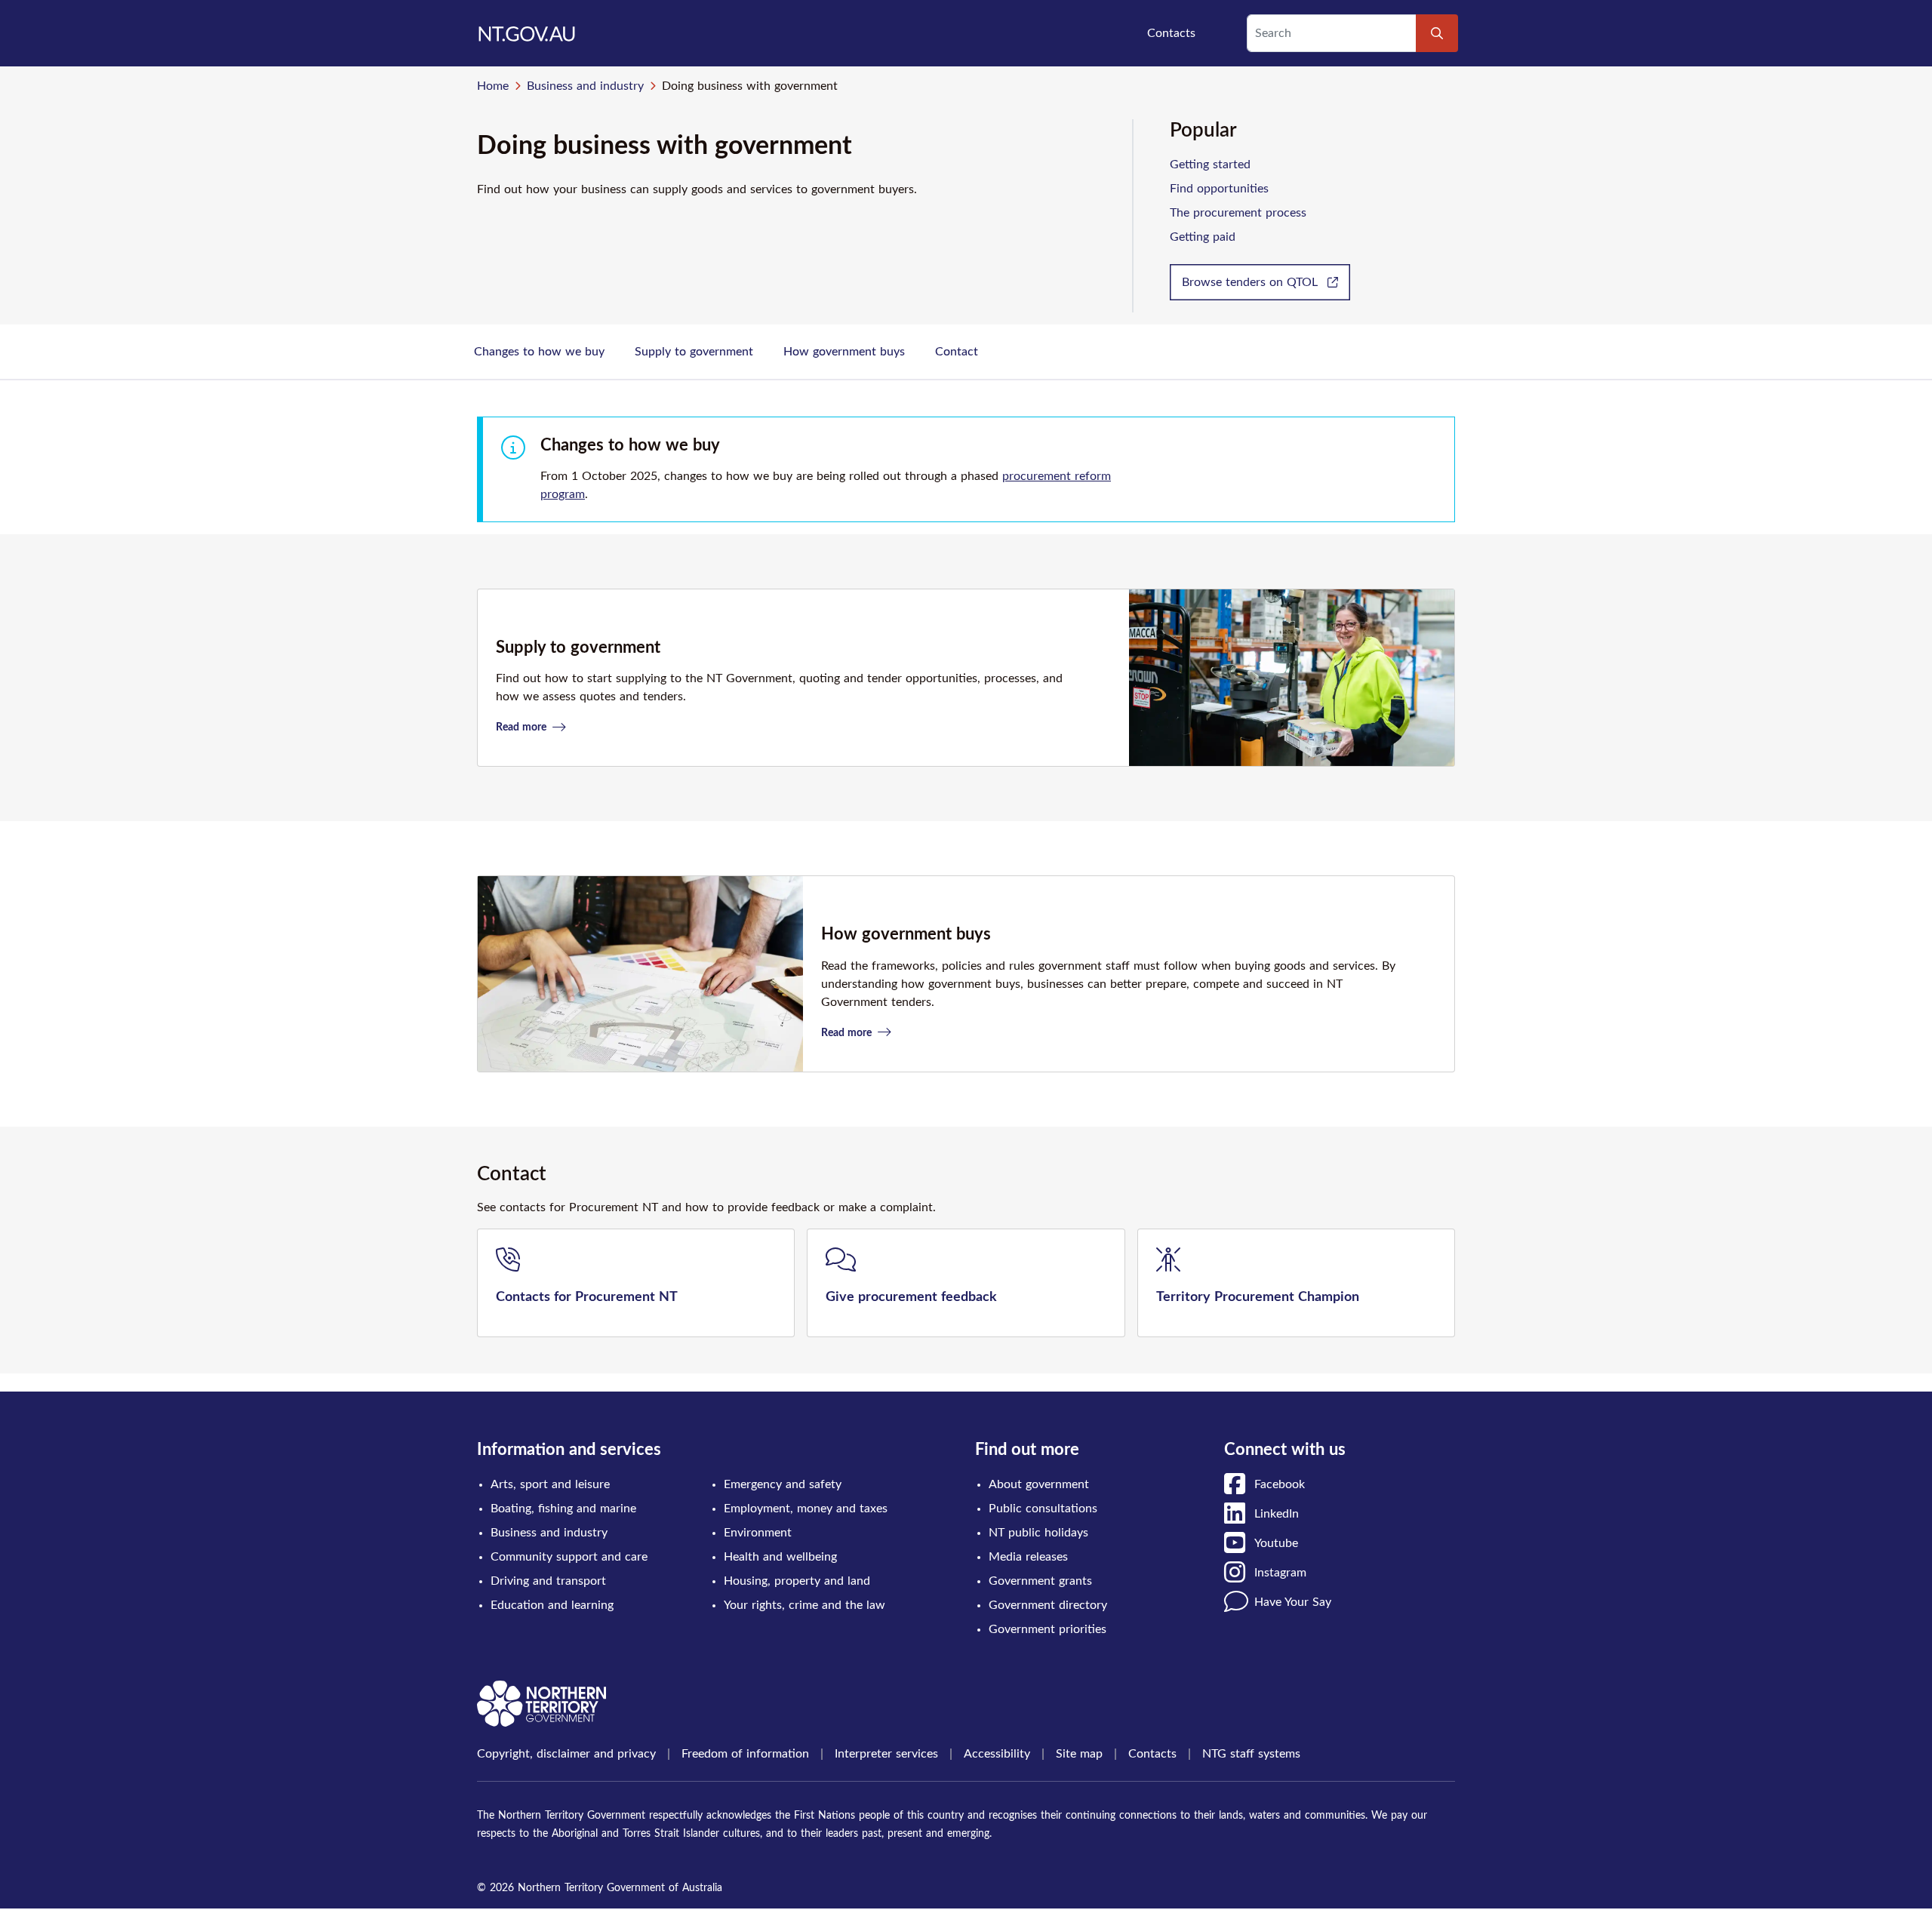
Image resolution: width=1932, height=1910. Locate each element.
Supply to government (694, 352)
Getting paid (1203, 237)
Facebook (1280, 1484)
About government (1039, 1484)
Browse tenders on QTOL (1252, 282)
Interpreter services (886, 1754)
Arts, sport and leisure (550, 1484)
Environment (758, 1533)
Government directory (1048, 1605)
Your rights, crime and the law (804, 1605)
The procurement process (1238, 213)
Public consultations (1043, 1509)
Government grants (1040, 1581)
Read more (523, 727)
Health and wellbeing (780, 1557)
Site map (1079, 1754)
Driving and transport (548, 1581)
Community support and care (569, 1557)
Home (493, 86)
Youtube (1276, 1543)
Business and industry (585, 86)
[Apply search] (1437, 33)
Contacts (1171, 33)
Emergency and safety (783, 1484)
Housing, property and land (797, 1581)
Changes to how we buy (539, 352)
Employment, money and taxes (806, 1509)
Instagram (1280, 1573)
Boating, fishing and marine (563, 1509)
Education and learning (552, 1605)
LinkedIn (1277, 1514)
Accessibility (997, 1754)
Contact (957, 352)
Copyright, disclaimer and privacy (566, 1754)
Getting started (1210, 165)
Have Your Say (1293, 1602)
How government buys (844, 352)
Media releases (1028, 1557)
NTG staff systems (1251, 1754)
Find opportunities (1219, 189)
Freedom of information (745, 1754)
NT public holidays (1038, 1533)
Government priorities (1048, 1629)
